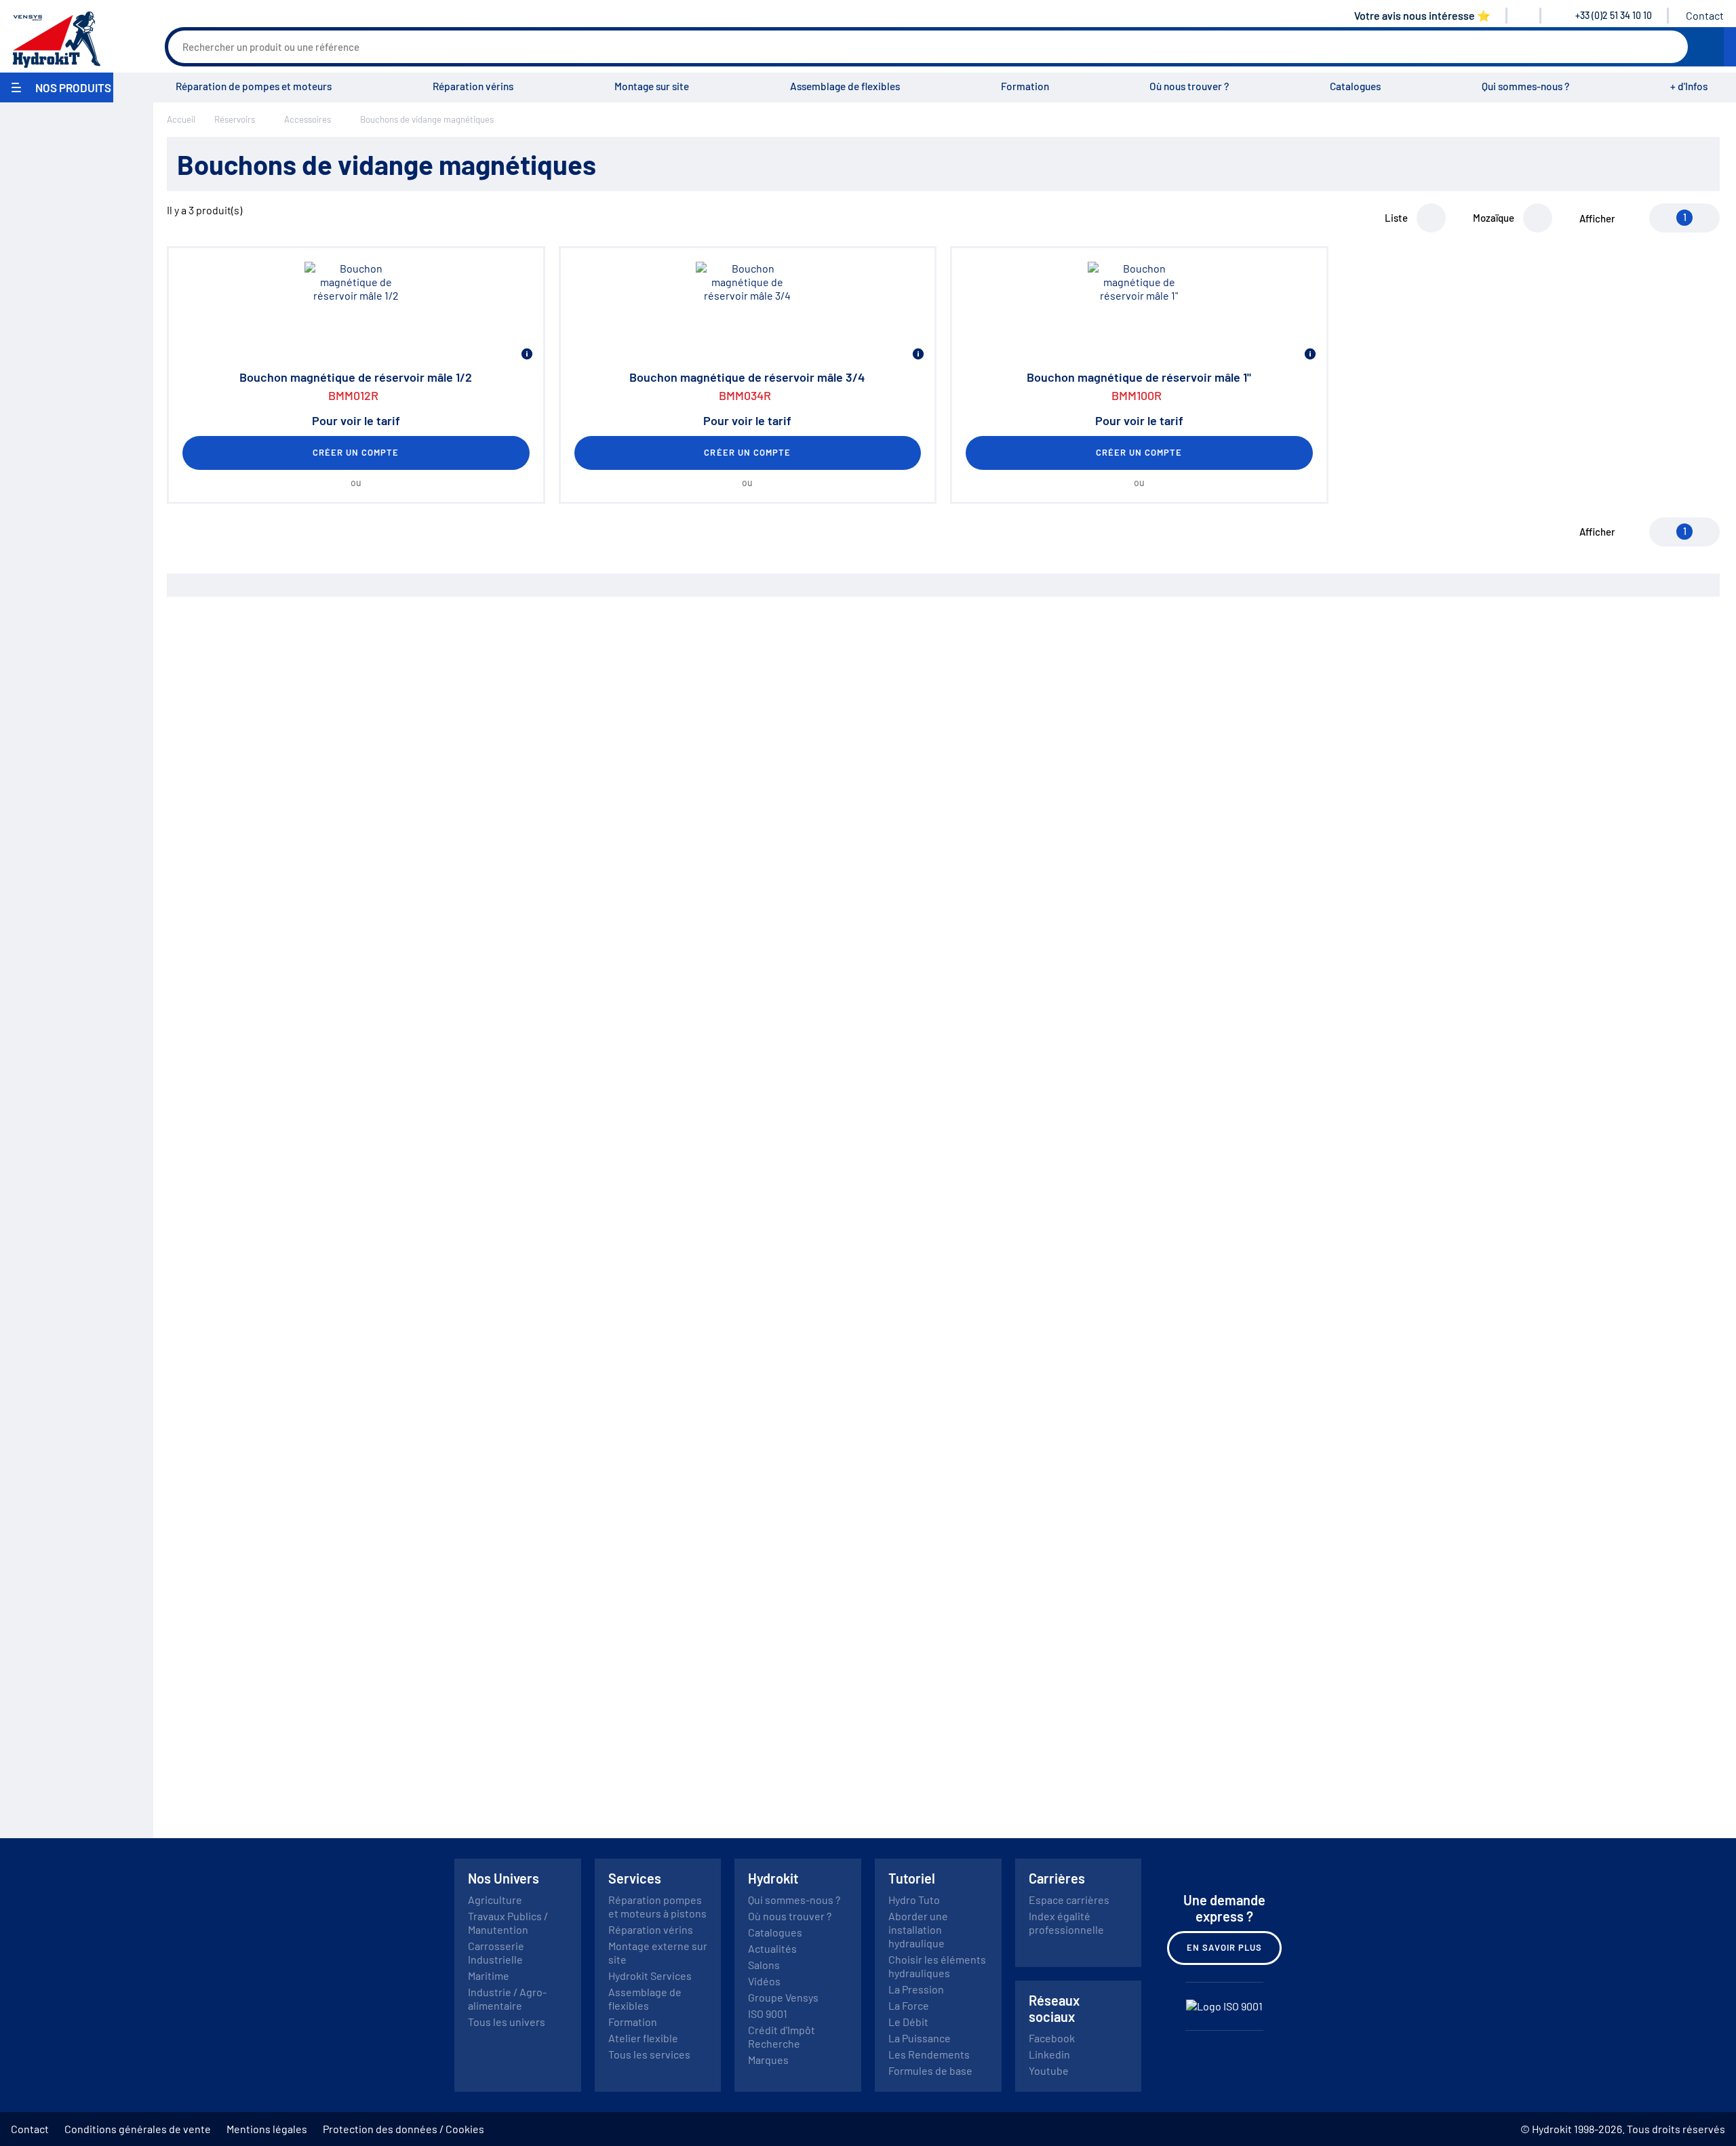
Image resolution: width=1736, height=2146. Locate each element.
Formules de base (930, 2070)
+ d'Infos (1689, 86)
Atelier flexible (643, 2038)
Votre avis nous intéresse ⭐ (1422, 15)
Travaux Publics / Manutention (508, 1923)
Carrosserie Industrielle (496, 1952)
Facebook (1052, 2038)
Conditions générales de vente (138, 2129)
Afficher (1597, 218)
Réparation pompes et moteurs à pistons (657, 1906)
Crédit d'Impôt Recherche (782, 2036)
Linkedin (1049, 2054)
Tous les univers (507, 2022)
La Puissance (920, 2038)
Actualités (772, 1948)
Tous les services (649, 2054)
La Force (909, 2005)
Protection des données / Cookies (403, 2129)
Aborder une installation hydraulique (918, 1929)
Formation (1025, 86)
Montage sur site (652, 86)
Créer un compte (356, 452)
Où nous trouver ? (1189, 86)
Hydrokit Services (650, 1975)
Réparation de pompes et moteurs (254, 86)
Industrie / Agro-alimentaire (507, 1999)
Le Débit (908, 2022)
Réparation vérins (473, 86)
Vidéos (764, 1981)
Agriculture (495, 1900)
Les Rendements (929, 2054)
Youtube (1049, 2070)
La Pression (916, 1989)
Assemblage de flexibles (845, 86)
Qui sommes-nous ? (1525, 86)
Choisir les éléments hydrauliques (937, 1966)
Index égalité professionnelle (1066, 1923)
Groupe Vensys (783, 1997)
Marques (768, 2060)
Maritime (489, 1975)
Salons (764, 1965)
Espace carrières (1069, 1900)
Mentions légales (267, 2129)
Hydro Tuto (914, 1900)
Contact (1705, 15)
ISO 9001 (768, 2013)
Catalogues (1355, 86)
